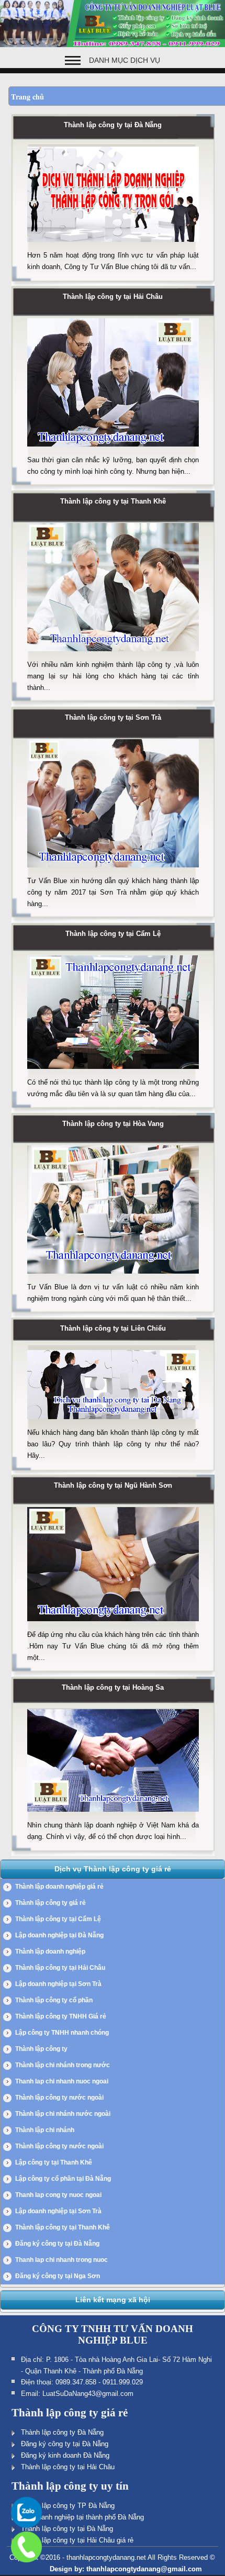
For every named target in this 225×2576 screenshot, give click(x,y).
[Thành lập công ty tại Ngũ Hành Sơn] (113, 1624)
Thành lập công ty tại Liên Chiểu (113, 1328)
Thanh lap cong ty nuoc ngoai (58, 2195)
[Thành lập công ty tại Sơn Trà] (113, 871)
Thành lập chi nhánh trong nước (63, 2065)
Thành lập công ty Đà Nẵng (62, 2432)
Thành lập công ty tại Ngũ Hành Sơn (113, 1485)
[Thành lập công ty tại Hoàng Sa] (113, 1815)
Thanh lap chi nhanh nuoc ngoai (62, 2081)
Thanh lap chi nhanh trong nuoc (61, 2260)
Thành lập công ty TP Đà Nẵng (68, 2506)
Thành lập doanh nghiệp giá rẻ (59, 1887)
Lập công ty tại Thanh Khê (54, 2162)
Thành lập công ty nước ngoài (59, 2098)
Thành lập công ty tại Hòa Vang (113, 1124)
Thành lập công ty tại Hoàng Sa (113, 1687)
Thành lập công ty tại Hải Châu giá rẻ (77, 2540)
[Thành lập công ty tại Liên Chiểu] (113, 1422)
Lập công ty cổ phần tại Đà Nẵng (63, 2179)
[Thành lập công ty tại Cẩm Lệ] (113, 1072)
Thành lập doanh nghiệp (50, 1951)
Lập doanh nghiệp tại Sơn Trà (58, 1984)
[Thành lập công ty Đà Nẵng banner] (113, 45)
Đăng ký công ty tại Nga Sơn (58, 2276)
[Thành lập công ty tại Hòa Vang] (113, 1277)
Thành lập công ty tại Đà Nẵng (113, 125)
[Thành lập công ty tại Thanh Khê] (113, 654)
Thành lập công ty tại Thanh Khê (113, 501)
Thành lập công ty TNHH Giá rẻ (61, 2016)
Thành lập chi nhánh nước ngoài (63, 2114)
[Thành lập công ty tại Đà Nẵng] (113, 245)
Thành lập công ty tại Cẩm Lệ (113, 934)
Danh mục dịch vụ (125, 60)
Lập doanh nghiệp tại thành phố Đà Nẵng (82, 2517)
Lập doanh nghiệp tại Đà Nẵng (59, 1935)
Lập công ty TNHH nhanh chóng (62, 2033)
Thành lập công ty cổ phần (54, 2000)
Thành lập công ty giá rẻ (50, 1903)
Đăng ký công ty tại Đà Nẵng (57, 2244)
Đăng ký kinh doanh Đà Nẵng (65, 2455)
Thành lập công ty (41, 2049)
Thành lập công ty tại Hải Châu (113, 297)
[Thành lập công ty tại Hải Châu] (113, 450)
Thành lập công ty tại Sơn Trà (113, 717)
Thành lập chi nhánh (45, 2130)
